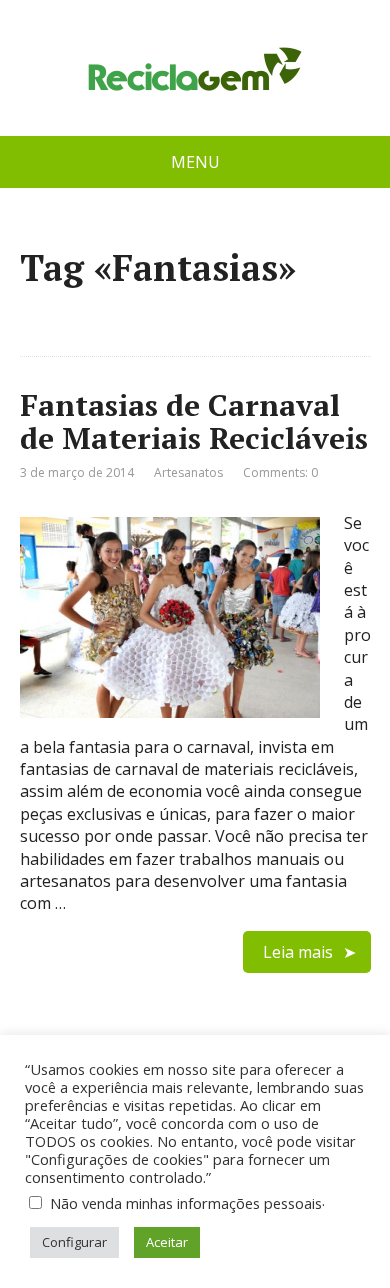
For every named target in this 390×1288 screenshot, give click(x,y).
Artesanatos (188, 472)
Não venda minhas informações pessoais (186, 1203)
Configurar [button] (74, 1242)
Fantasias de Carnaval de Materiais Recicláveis (194, 421)
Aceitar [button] (167, 1242)
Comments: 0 (280, 472)
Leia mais (298, 952)
